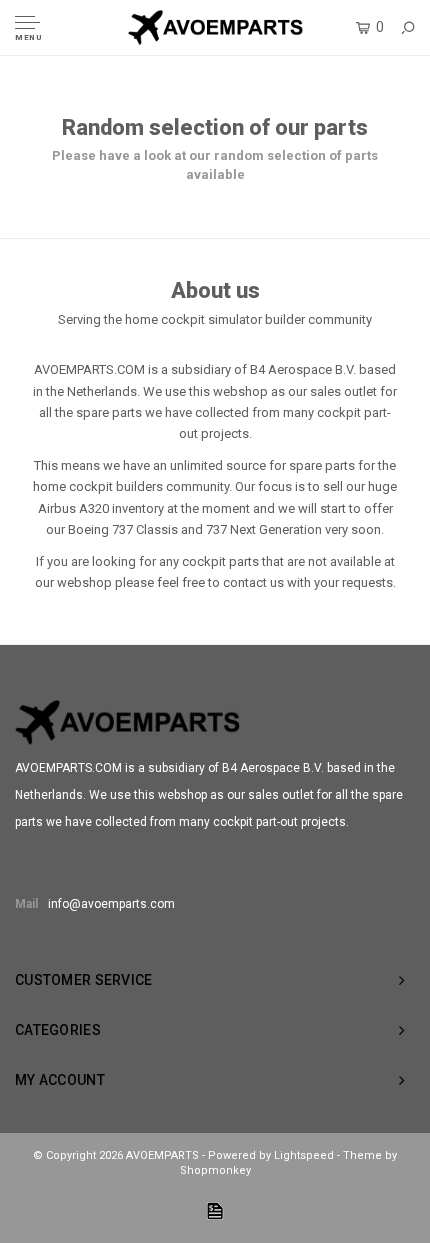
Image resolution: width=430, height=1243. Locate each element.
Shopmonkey (215, 1170)
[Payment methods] (215, 1211)
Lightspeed (304, 1155)
